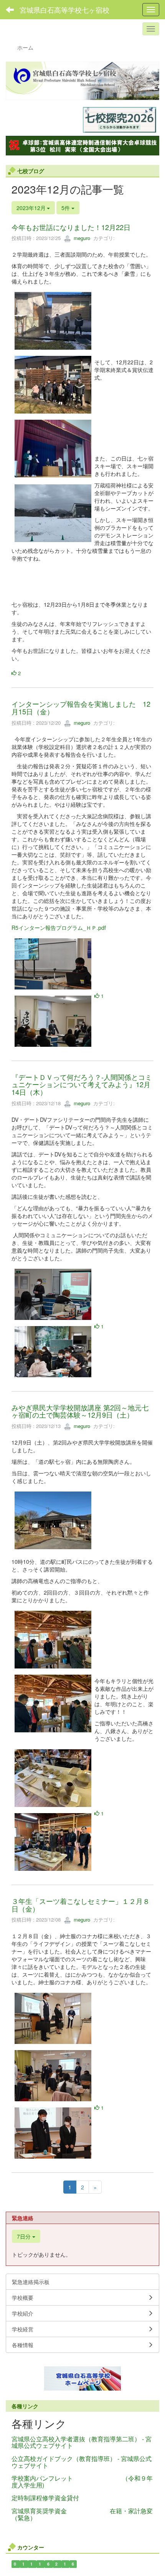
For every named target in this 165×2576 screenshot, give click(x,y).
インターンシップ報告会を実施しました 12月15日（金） (81, 707)
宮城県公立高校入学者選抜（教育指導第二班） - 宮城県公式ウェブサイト (82, 2442)
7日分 (25, 2236)
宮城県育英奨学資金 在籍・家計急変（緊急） (82, 2514)
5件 (66, 208)
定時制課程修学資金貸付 (45, 2498)
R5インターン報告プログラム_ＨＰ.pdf (59, 928)
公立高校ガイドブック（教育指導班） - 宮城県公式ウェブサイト (82, 2462)
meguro (81, 238)
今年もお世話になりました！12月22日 (71, 227)
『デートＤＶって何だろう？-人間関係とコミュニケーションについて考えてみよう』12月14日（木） (82, 1084)
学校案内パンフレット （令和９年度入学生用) (82, 2482)
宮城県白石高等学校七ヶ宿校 (64, 10)
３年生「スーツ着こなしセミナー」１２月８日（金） (81, 1905)
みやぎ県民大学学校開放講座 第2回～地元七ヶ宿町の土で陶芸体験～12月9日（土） (80, 1411)
